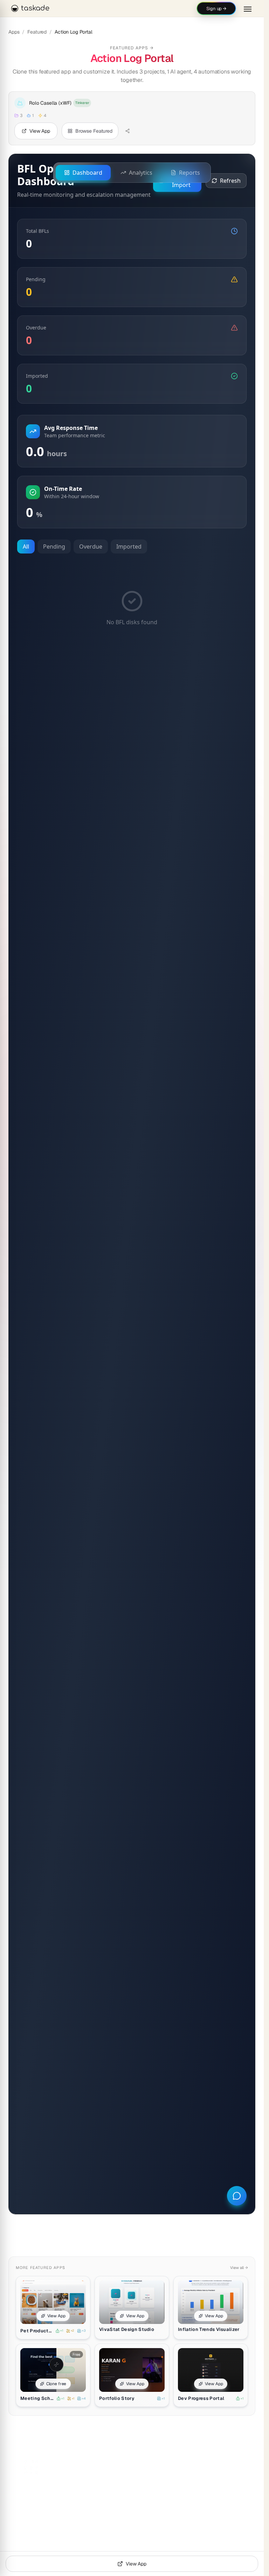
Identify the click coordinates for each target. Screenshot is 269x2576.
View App (56, 2316)
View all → (239, 2268)
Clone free (56, 2384)
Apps (14, 32)
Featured (37, 32)
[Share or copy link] (127, 131)
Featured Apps (132, 48)
